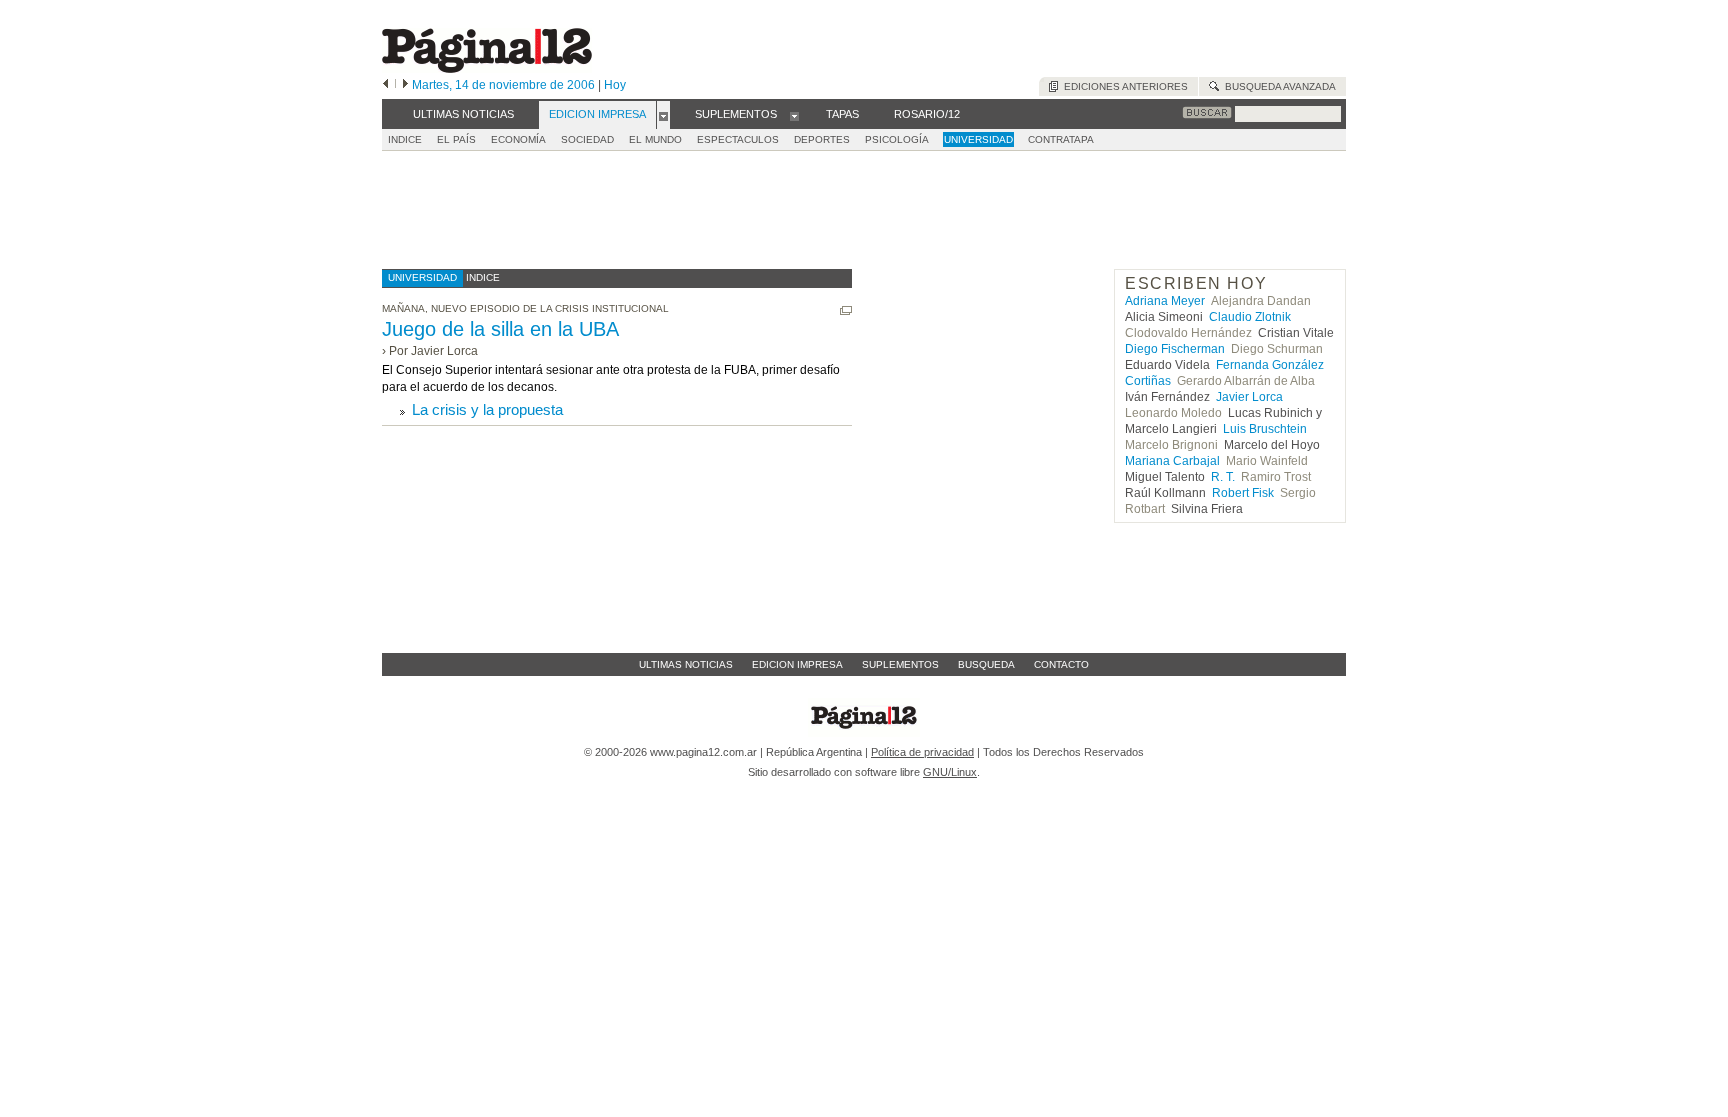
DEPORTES (822, 139)
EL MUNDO (655, 139)
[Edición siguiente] (405, 85)
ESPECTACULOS (738, 139)
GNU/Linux (950, 772)
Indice (405, 139)
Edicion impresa (797, 664)
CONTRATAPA (1061, 139)
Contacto (1061, 664)
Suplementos (900, 664)
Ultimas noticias (686, 664)
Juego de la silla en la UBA (500, 329)
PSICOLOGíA (897, 139)
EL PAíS (456, 139)
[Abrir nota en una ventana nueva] (846, 310)
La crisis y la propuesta (487, 409)
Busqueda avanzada (1277, 86)
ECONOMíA (518, 139)
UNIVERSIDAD (978, 139)
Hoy (615, 85)
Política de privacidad (922, 752)
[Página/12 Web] (487, 68)
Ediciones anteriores (1123, 86)
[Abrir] (663, 115)
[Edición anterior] (385, 85)
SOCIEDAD (587, 139)
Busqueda (986, 664)
